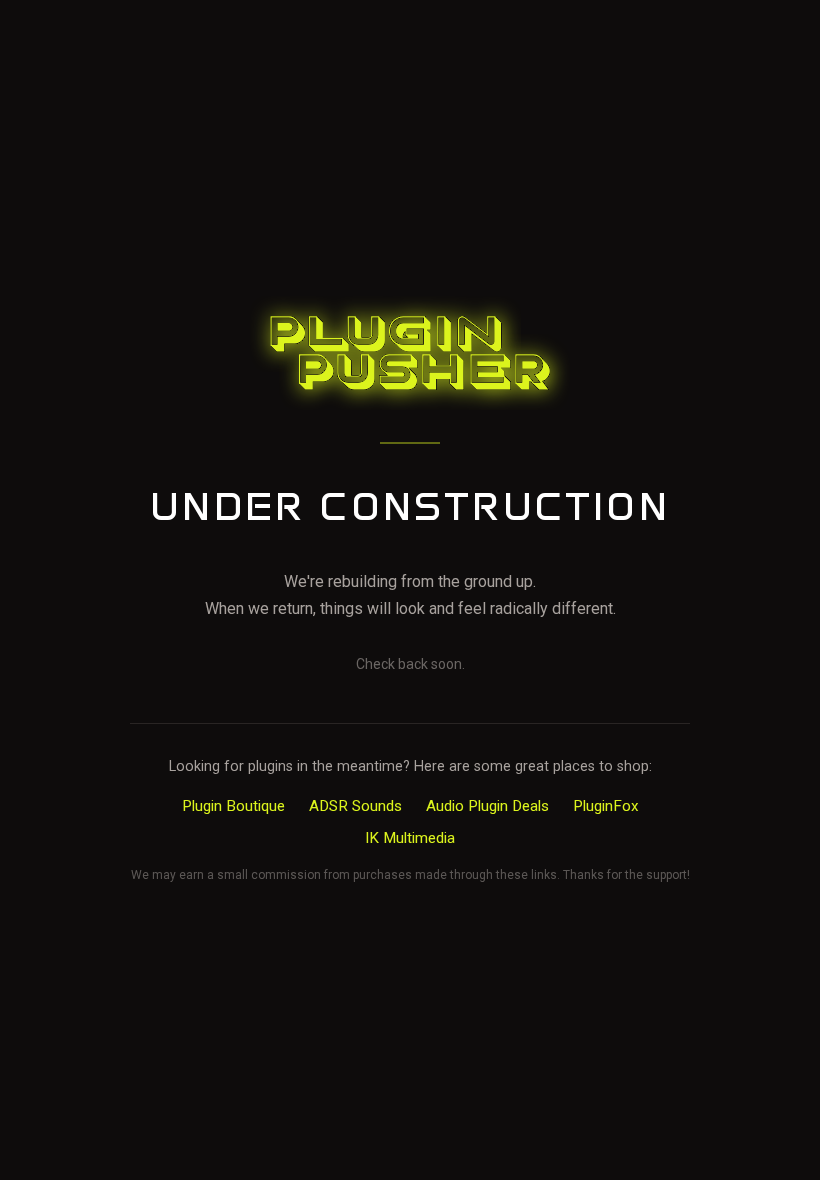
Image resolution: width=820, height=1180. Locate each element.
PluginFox (606, 806)
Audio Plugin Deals (487, 806)
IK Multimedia (410, 838)
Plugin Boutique (233, 806)
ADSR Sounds (355, 806)
